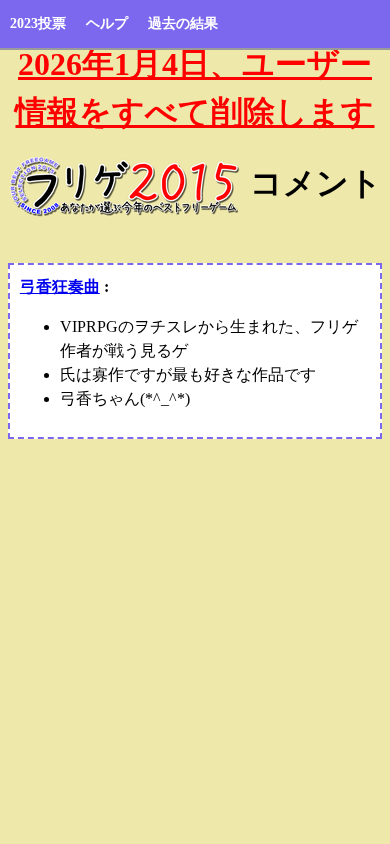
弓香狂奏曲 (60, 286)
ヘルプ (107, 23)
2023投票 (38, 23)
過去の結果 (183, 23)
